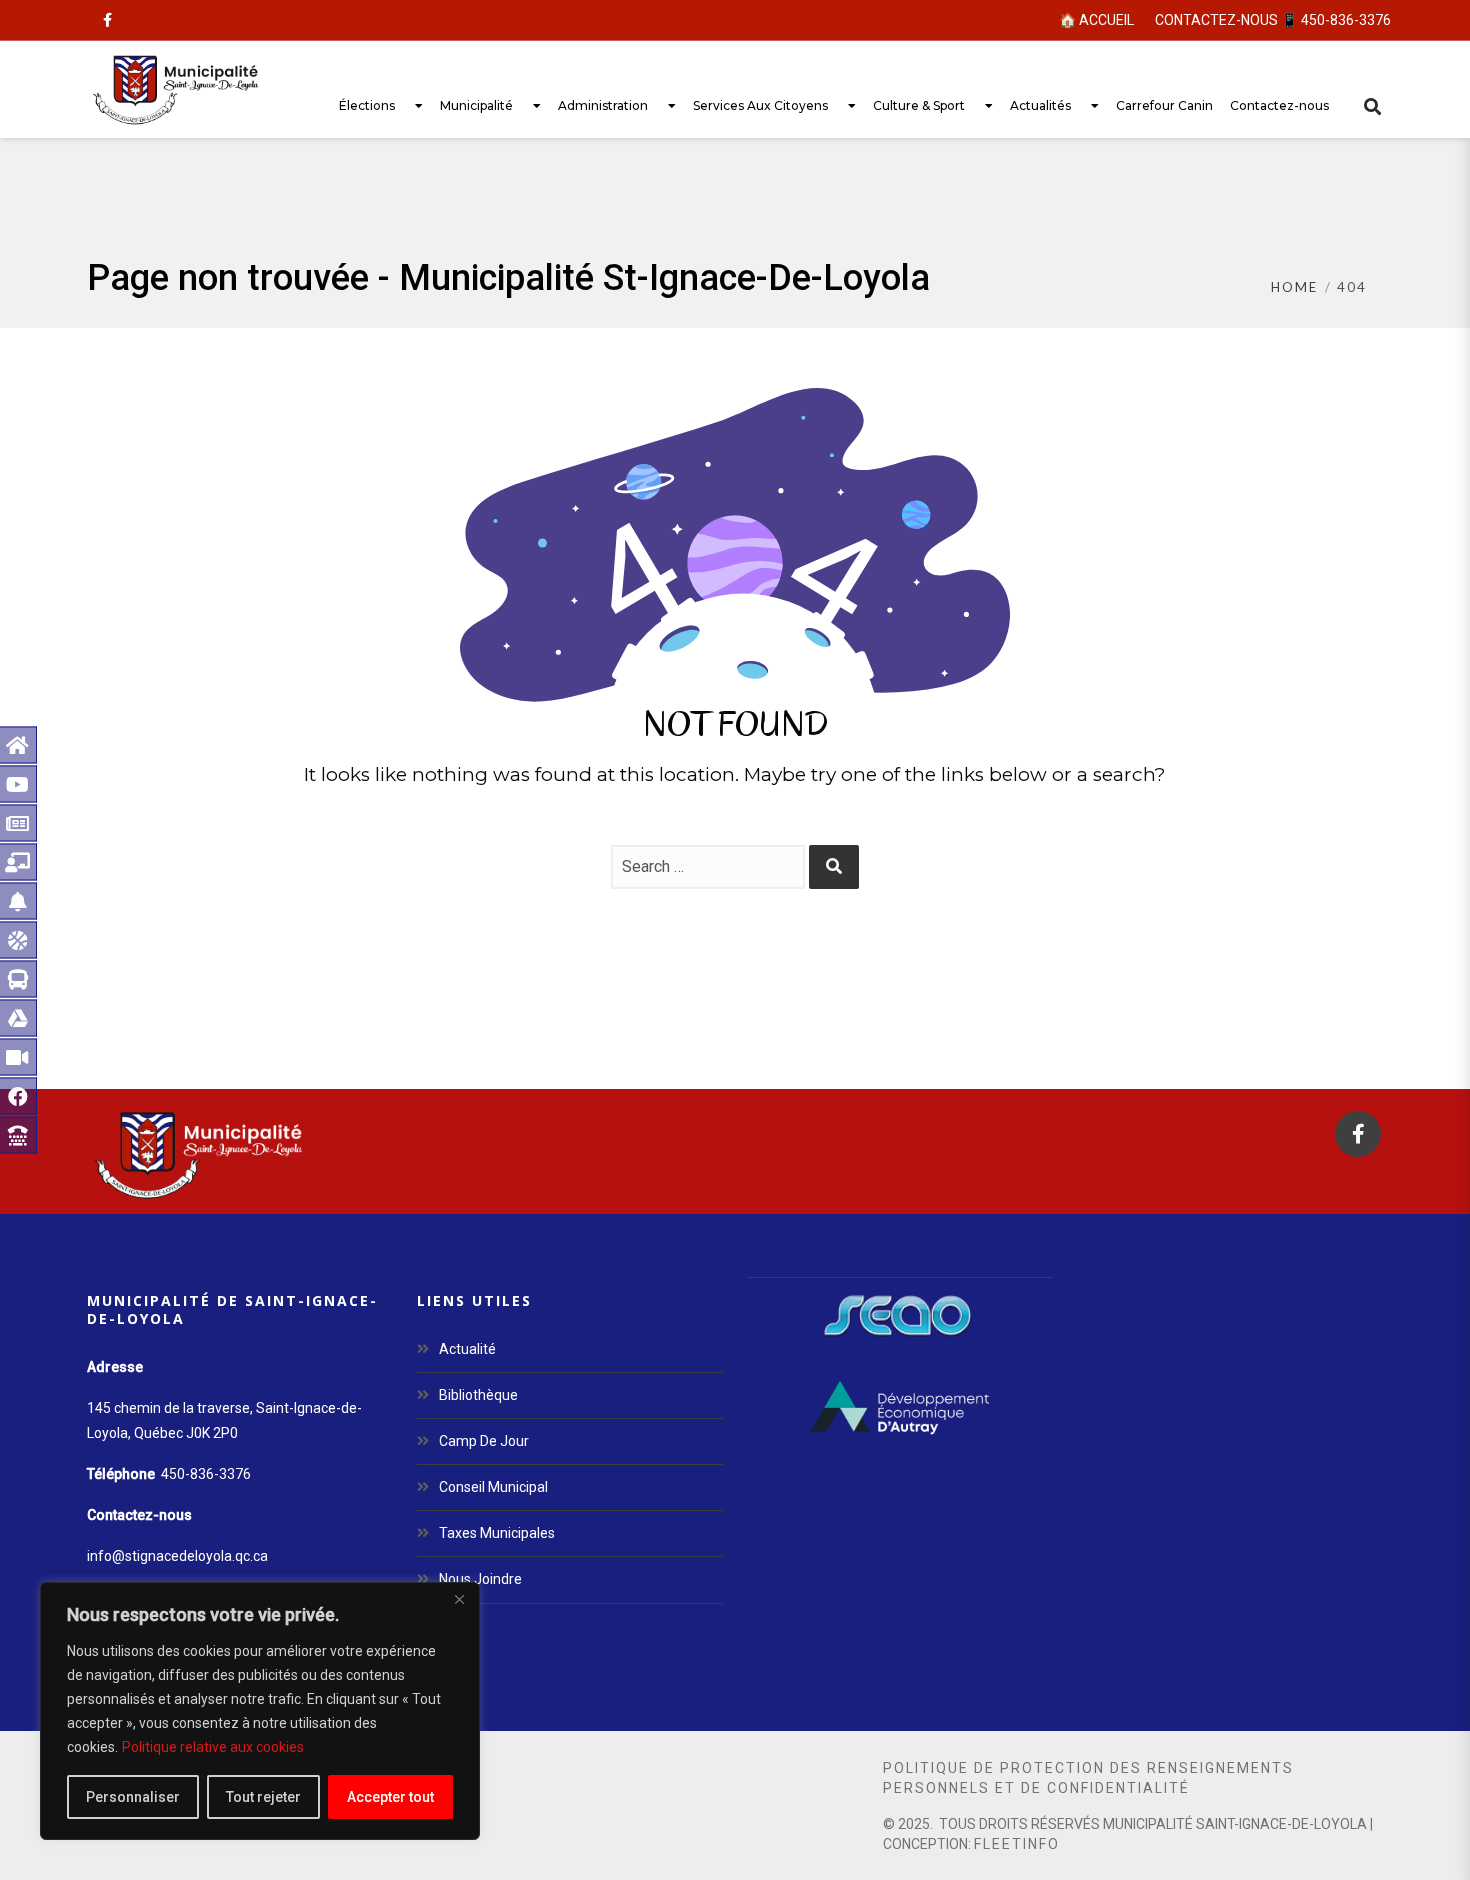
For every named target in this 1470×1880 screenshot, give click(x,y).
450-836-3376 (206, 1474)
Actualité (467, 1349)
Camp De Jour (484, 1441)
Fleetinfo (1017, 1844)
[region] (260, 1711)
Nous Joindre (480, 1579)
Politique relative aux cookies (213, 1747)
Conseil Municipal (493, 1487)
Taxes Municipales (497, 1533)
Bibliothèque (478, 1395)
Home (1294, 287)
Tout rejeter (263, 1797)
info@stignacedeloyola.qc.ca (177, 1556)
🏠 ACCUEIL (1096, 20)
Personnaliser (133, 1797)
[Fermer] (459, 1599)
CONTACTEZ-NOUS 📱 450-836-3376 (1273, 20)
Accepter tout (390, 1797)
